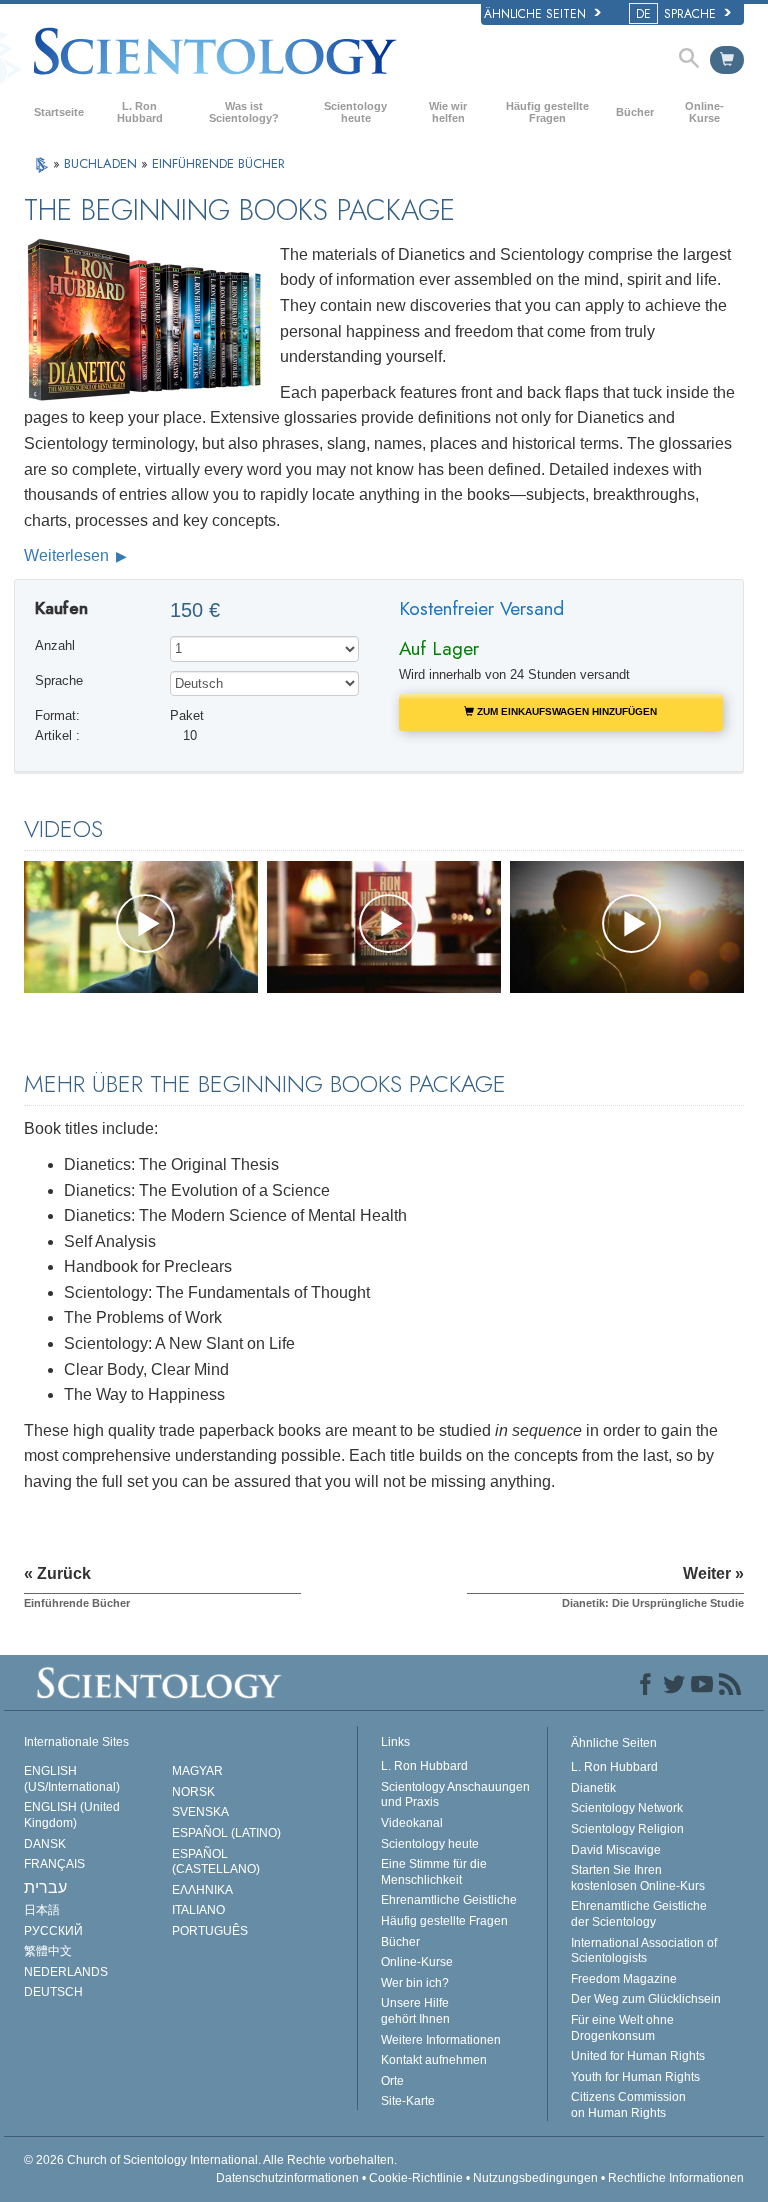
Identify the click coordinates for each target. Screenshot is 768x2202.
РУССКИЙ (53, 1931)
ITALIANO (198, 1910)
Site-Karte (408, 2101)
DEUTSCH (53, 1992)
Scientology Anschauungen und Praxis (455, 1795)
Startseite (59, 112)
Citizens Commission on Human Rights (628, 2105)
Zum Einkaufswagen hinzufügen (565, 711)
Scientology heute (355, 112)
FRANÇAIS (54, 1864)
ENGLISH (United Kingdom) (72, 1815)
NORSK (193, 1792)
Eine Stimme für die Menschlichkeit (434, 1872)
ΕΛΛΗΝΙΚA (202, 1890)
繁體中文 (48, 1951)
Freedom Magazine (624, 1979)
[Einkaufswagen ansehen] (727, 60)
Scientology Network (627, 1808)
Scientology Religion (627, 1829)
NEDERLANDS (66, 1972)
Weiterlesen (68, 555)
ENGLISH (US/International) (72, 1779)
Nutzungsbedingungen (535, 2178)
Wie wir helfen (448, 112)
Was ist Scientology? (244, 112)
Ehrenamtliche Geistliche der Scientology (639, 1914)
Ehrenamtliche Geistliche (449, 1900)
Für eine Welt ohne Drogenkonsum (622, 2028)
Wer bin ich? (415, 1983)
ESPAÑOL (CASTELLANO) (216, 1862)
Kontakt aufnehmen (434, 2060)
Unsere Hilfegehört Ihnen (415, 2011)
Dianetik (593, 1788)
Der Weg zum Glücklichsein (646, 1999)
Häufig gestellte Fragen (547, 112)
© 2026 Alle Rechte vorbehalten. (210, 2160)
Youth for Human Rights (635, 2077)
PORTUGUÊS (210, 1931)
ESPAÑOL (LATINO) (226, 1833)
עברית (45, 1887)
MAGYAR (197, 1771)
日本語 (42, 1910)
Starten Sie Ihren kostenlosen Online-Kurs (638, 1878)
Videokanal (412, 1823)
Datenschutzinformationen (287, 2178)
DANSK (45, 1844)
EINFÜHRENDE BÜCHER (218, 163)
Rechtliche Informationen (676, 2178)
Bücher (635, 112)
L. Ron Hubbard (140, 112)
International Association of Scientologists (644, 1951)
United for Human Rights (638, 2056)
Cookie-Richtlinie (416, 2178)
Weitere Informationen (441, 2040)
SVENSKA (200, 1812)
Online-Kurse (704, 112)
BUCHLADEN (102, 163)
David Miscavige (616, 1850)
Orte (392, 2081)
